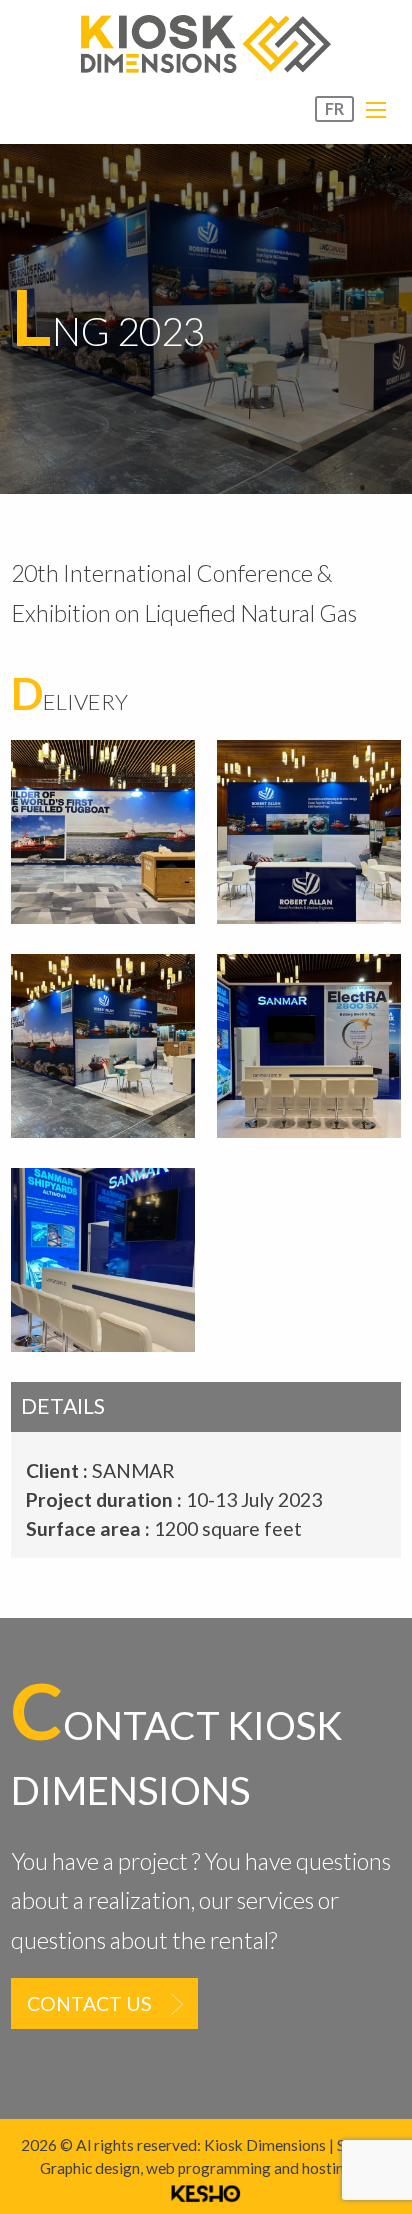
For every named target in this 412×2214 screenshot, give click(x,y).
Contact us (89, 2003)
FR (334, 109)
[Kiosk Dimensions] (206, 44)
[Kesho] (206, 2191)
